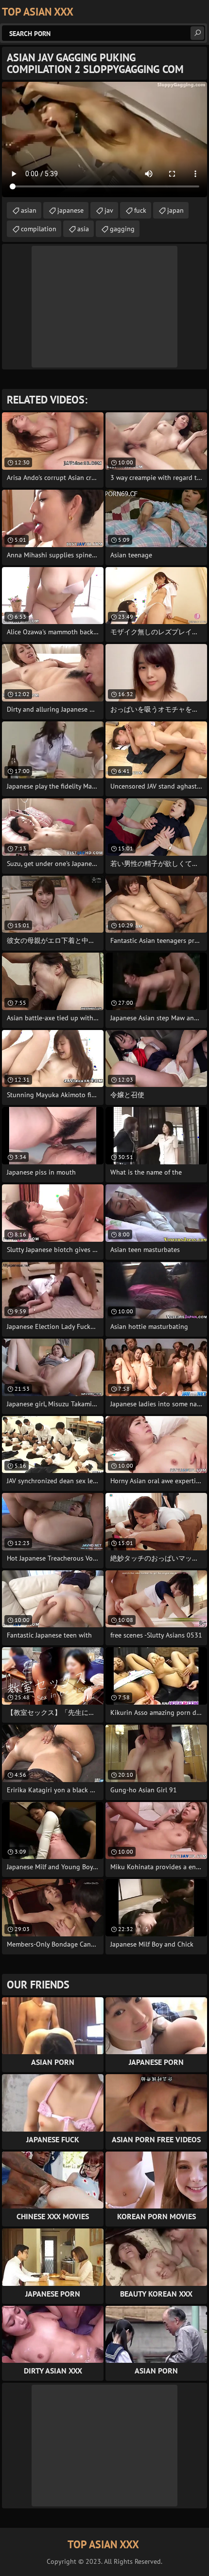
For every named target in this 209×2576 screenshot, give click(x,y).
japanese (70, 210)
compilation (39, 229)
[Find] (197, 33)
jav (109, 210)
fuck (140, 210)
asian (29, 210)
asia (83, 229)
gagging (122, 229)
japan (175, 210)
